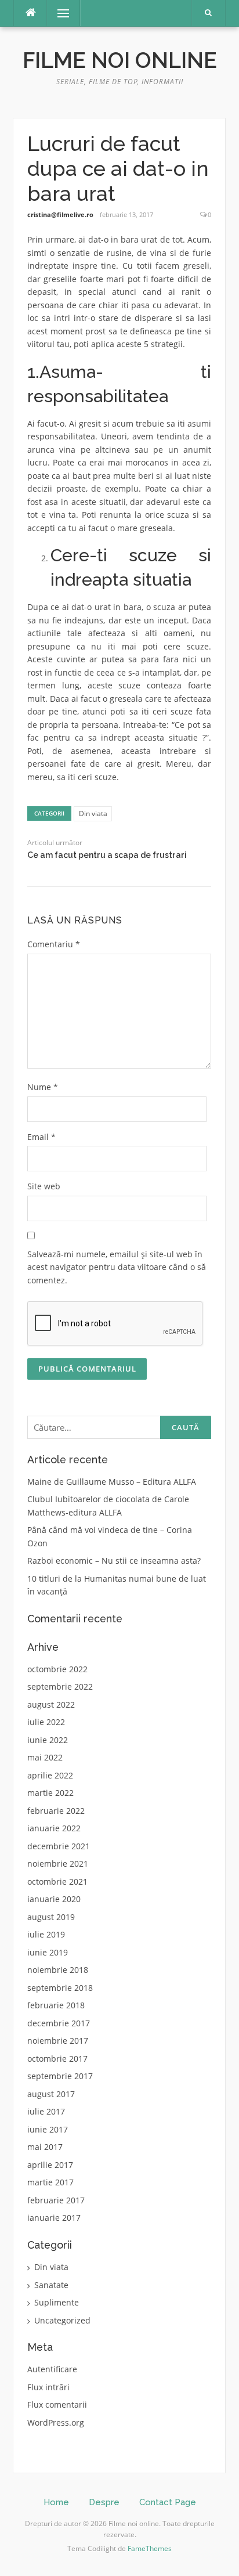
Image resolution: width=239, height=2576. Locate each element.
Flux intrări (48, 2387)
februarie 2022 (56, 1811)
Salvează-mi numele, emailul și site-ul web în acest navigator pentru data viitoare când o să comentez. (117, 1267)
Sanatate (51, 2285)
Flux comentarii (57, 2404)
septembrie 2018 (60, 1988)
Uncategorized (62, 2320)
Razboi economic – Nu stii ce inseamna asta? (114, 1561)
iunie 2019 (48, 1952)
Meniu (59, 13)
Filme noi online (120, 60)
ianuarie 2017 (54, 2218)
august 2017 (51, 2094)
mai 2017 (45, 2147)
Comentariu (54, 944)
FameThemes (150, 2548)
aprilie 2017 (50, 2165)
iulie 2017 (46, 2111)
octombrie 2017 (57, 2059)
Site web (44, 1186)
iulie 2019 (46, 1934)
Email (41, 1137)
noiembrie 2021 (58, 1864)
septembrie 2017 (60, 2076)
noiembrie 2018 (58, 1970)
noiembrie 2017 (58, 2041)
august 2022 (51, 1704)
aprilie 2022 (50, 1775)
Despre (104, 2502)
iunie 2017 (48, 2129)
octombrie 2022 (57, 1669)
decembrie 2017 (59, 2023)
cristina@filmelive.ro (60, 214)
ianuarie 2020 (54, 1899)
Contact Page (168, 2502)
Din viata (93, 813)
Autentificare (52, 2369)
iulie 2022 (46, 1722)
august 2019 (51, 1917)
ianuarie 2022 (54, 1828)
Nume (43, 1087)
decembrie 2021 (59, 1846)
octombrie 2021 (57, 1882)
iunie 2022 (48, 1740)
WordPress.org (56, 2422)
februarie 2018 (56, 2005)
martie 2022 (50, 1793)
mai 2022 (45, 1757)
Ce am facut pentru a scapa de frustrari (107, 855)
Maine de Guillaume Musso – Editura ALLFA (112, 1482)
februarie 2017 (56, 2200)
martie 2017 (50, 2182)
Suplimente (57, 2302)
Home (56, 2502)
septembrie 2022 (60, 1686)
